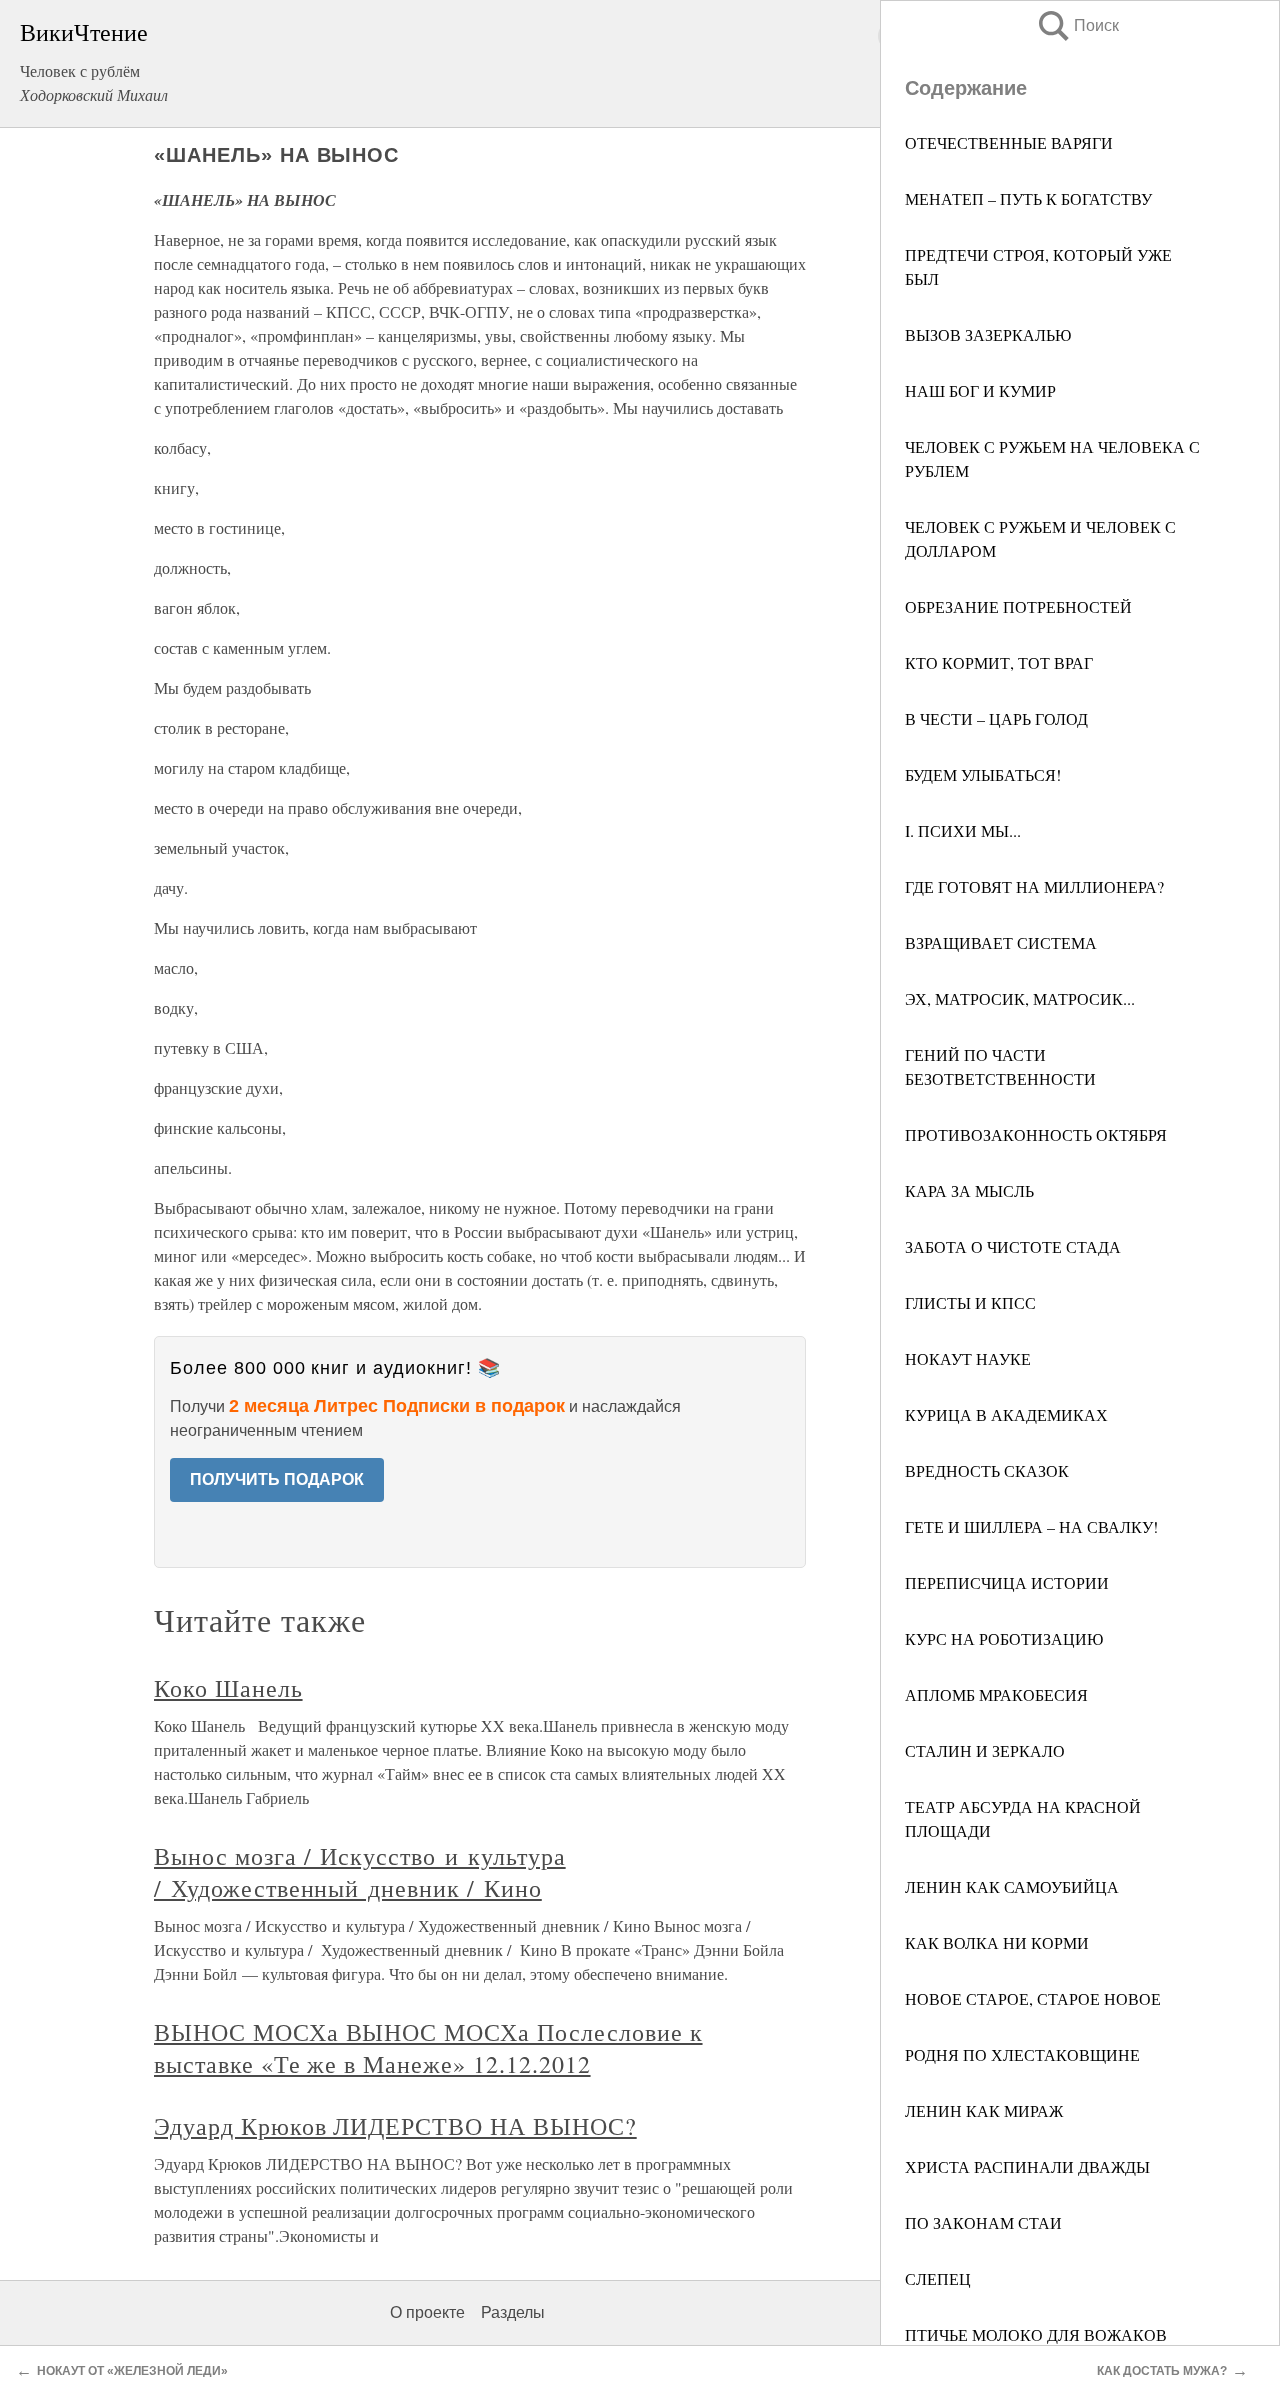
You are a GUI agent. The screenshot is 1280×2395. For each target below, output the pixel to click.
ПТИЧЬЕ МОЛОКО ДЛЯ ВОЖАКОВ (1036, 2334)
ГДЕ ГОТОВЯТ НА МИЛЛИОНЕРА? (1034, 886)
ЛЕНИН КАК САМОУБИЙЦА (1012, 1886)
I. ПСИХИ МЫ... (963, 830)
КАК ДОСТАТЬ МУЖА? (1162, 2371)
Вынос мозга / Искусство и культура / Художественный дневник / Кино (360, 1872)
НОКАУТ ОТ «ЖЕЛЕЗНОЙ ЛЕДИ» (132, 2371)
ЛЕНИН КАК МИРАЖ (984, 2110)
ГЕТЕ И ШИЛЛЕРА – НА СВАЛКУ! (1031, 1526)
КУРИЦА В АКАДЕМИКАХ (1006, 1414)
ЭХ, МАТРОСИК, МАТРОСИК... (1020, 998)
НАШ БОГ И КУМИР (980, 390)
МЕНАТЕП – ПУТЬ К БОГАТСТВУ (1028, 198)
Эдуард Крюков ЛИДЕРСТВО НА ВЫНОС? (395, 2126)
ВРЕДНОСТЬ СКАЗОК (987, 1470)
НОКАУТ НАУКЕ (968, 1358)
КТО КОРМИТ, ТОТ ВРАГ (999, 662)
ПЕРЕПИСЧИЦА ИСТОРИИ (1007, 1582)
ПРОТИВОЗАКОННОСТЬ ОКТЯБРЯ (1036, 1134)
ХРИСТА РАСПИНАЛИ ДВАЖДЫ (1027, 2166)
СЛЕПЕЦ (938, 2278)
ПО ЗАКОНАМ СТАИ (983, 2222)
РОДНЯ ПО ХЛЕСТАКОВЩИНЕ (1022, 2054)
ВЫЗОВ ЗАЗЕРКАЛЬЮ (988, 334)
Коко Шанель (228, 1688)
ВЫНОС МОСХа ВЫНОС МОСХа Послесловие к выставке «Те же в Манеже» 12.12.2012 (428, 2048)
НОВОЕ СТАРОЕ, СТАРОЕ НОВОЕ (1033, 1998)
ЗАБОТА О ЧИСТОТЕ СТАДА (1013, 1246)
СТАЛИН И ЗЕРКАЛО (985, 1750)
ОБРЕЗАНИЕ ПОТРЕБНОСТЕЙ (1018, 606)
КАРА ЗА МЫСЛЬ (969, 1190)
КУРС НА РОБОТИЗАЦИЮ (1004, 1638)
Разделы (513, 2312)
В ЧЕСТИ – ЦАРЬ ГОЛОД (996, 718)
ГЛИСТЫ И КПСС (970, 1302)
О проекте (427, 2312)
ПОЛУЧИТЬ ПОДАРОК (277, 1479)
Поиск (1077, 25)
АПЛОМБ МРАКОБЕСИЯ (996, 1694)
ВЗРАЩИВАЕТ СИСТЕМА (1001, 942)
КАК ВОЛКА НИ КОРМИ (997, 1942)
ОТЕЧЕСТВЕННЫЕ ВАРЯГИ (1009, 142)
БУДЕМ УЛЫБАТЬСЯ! (983, 774)
